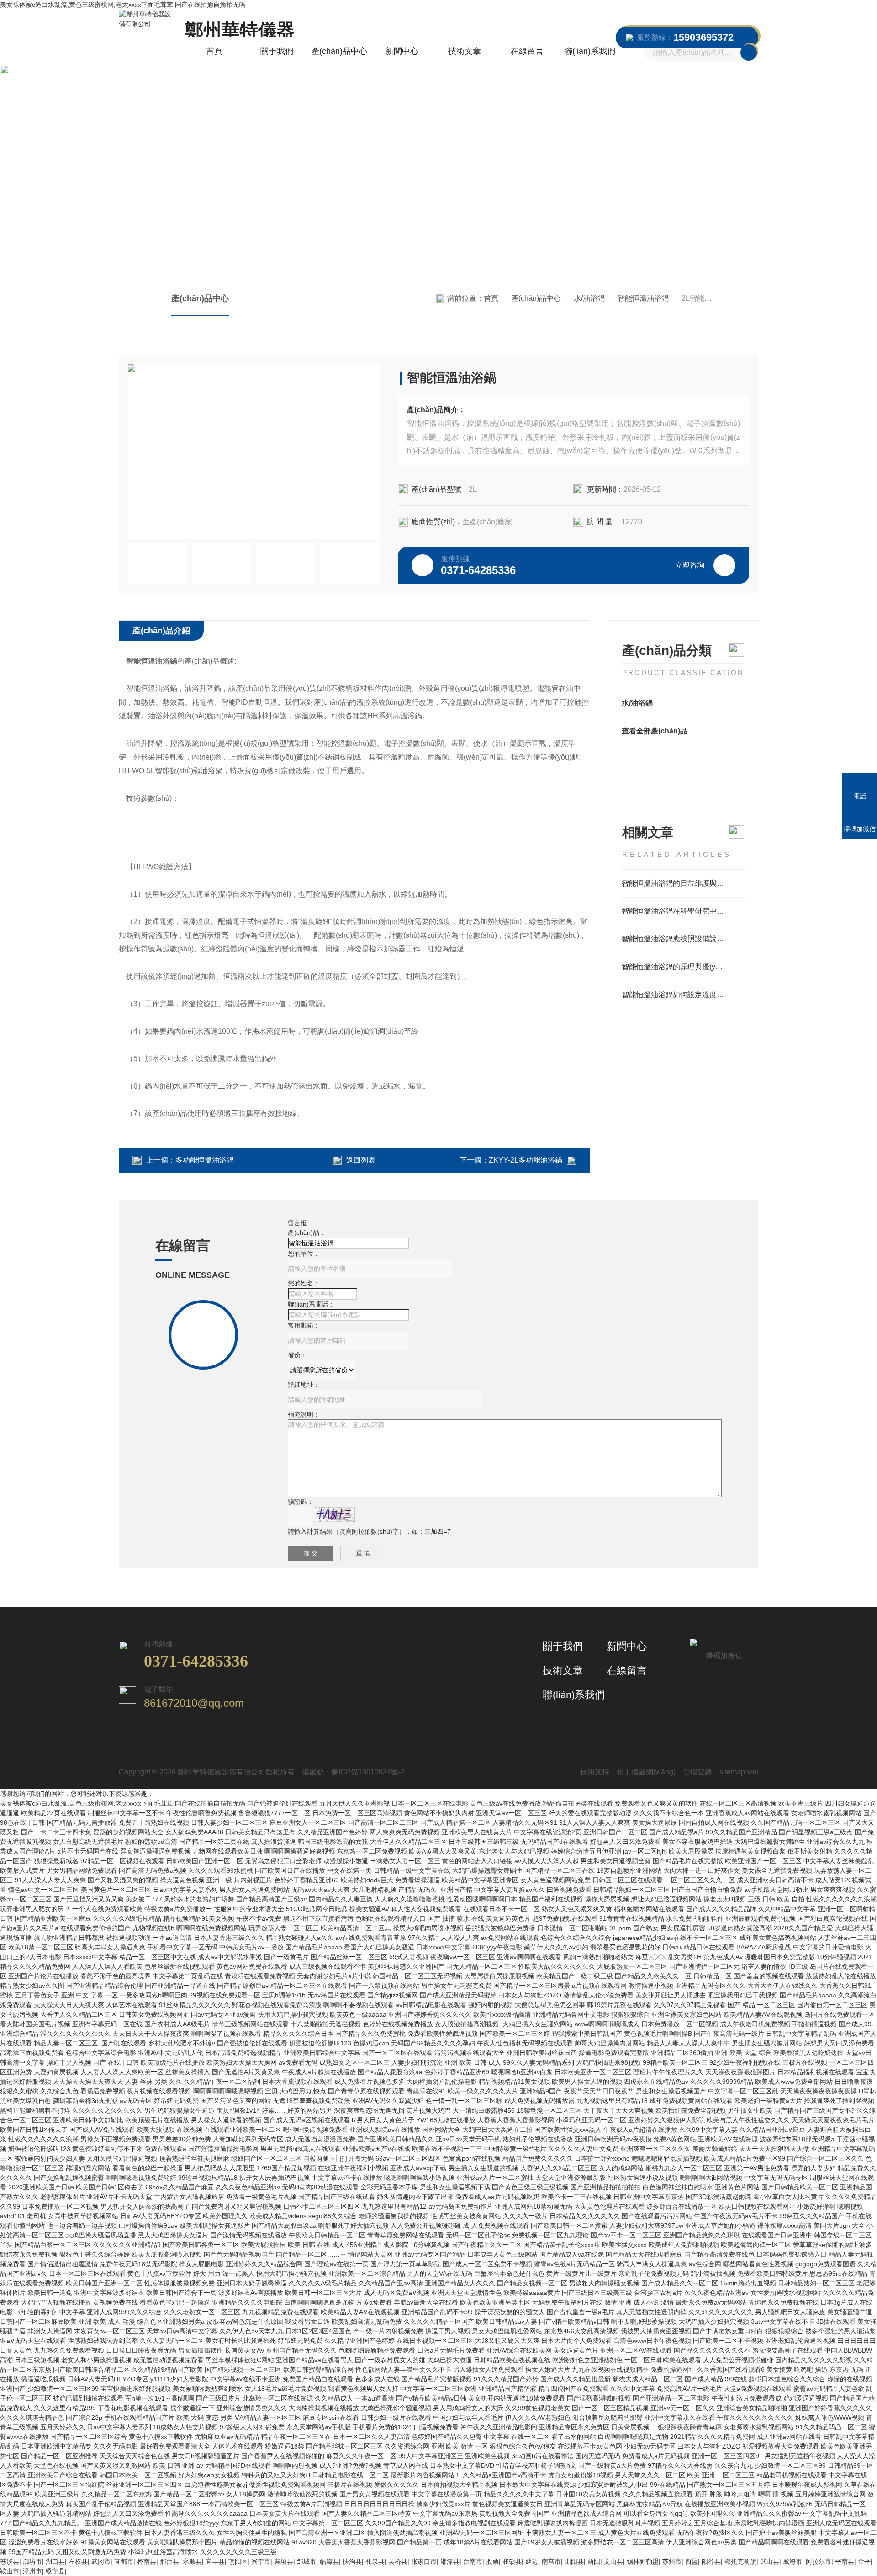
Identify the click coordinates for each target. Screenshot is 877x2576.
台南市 (473, 2561)
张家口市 (424, 2561)
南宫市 (551, 2561)
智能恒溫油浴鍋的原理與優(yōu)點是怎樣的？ (683, 967)
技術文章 (465, 51)
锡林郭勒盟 (643, 2561)
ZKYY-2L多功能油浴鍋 (526, 1160)
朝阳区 (238, 2561)
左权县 (78, 2561)
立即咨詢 (690, 565)
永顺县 (192, 2561)
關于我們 (277, 51)
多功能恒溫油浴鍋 (205, 1160)
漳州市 (32, 2571)
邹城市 (306, 2561)
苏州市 (672, 2561)
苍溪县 (10, 2561)
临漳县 (329, 2561)
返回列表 (361, 1160)
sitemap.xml (739, 1772)
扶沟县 (352, 2561)
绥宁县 (55, 2571)
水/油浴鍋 (589, 298)
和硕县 (512, 2561)
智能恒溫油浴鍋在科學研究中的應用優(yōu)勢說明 (683, 911)
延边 (532, 2561)
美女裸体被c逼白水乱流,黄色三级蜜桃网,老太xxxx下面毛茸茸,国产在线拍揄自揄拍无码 (123, 5)
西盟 (692, 2561)
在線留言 (527, 51)
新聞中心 (402, 51)
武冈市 (101, 2561)
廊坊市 (32, 2561)
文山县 (613, 2561)
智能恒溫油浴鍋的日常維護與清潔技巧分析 (683, 883)
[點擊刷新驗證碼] (334, 1514)
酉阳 (594, 2561)
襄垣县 (284, 2561)
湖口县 (55, 2561)
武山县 (770, 2561)
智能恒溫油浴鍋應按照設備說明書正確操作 (683, 939)
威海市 (792, 2561)
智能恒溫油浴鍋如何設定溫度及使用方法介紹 (683, 995)
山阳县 (574, 2561)
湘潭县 (450, 2561)
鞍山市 (10, 2571)
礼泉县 (375, 2561)
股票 (492, 2561)
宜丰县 (215, 2561)
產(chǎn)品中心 (339, 51)
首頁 (214, 51)
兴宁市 (261, 2561)
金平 (864, 2561)
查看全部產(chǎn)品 (655, 731)
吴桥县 (398, 2561)
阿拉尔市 (819, 2561)
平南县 (845, 2561)
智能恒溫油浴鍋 (643, 298)
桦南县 (147, 2561)
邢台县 (169, 2561)
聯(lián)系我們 (590, 51)
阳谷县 (711, 2561)
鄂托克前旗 (740, 2561)
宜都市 (124, 2561)
